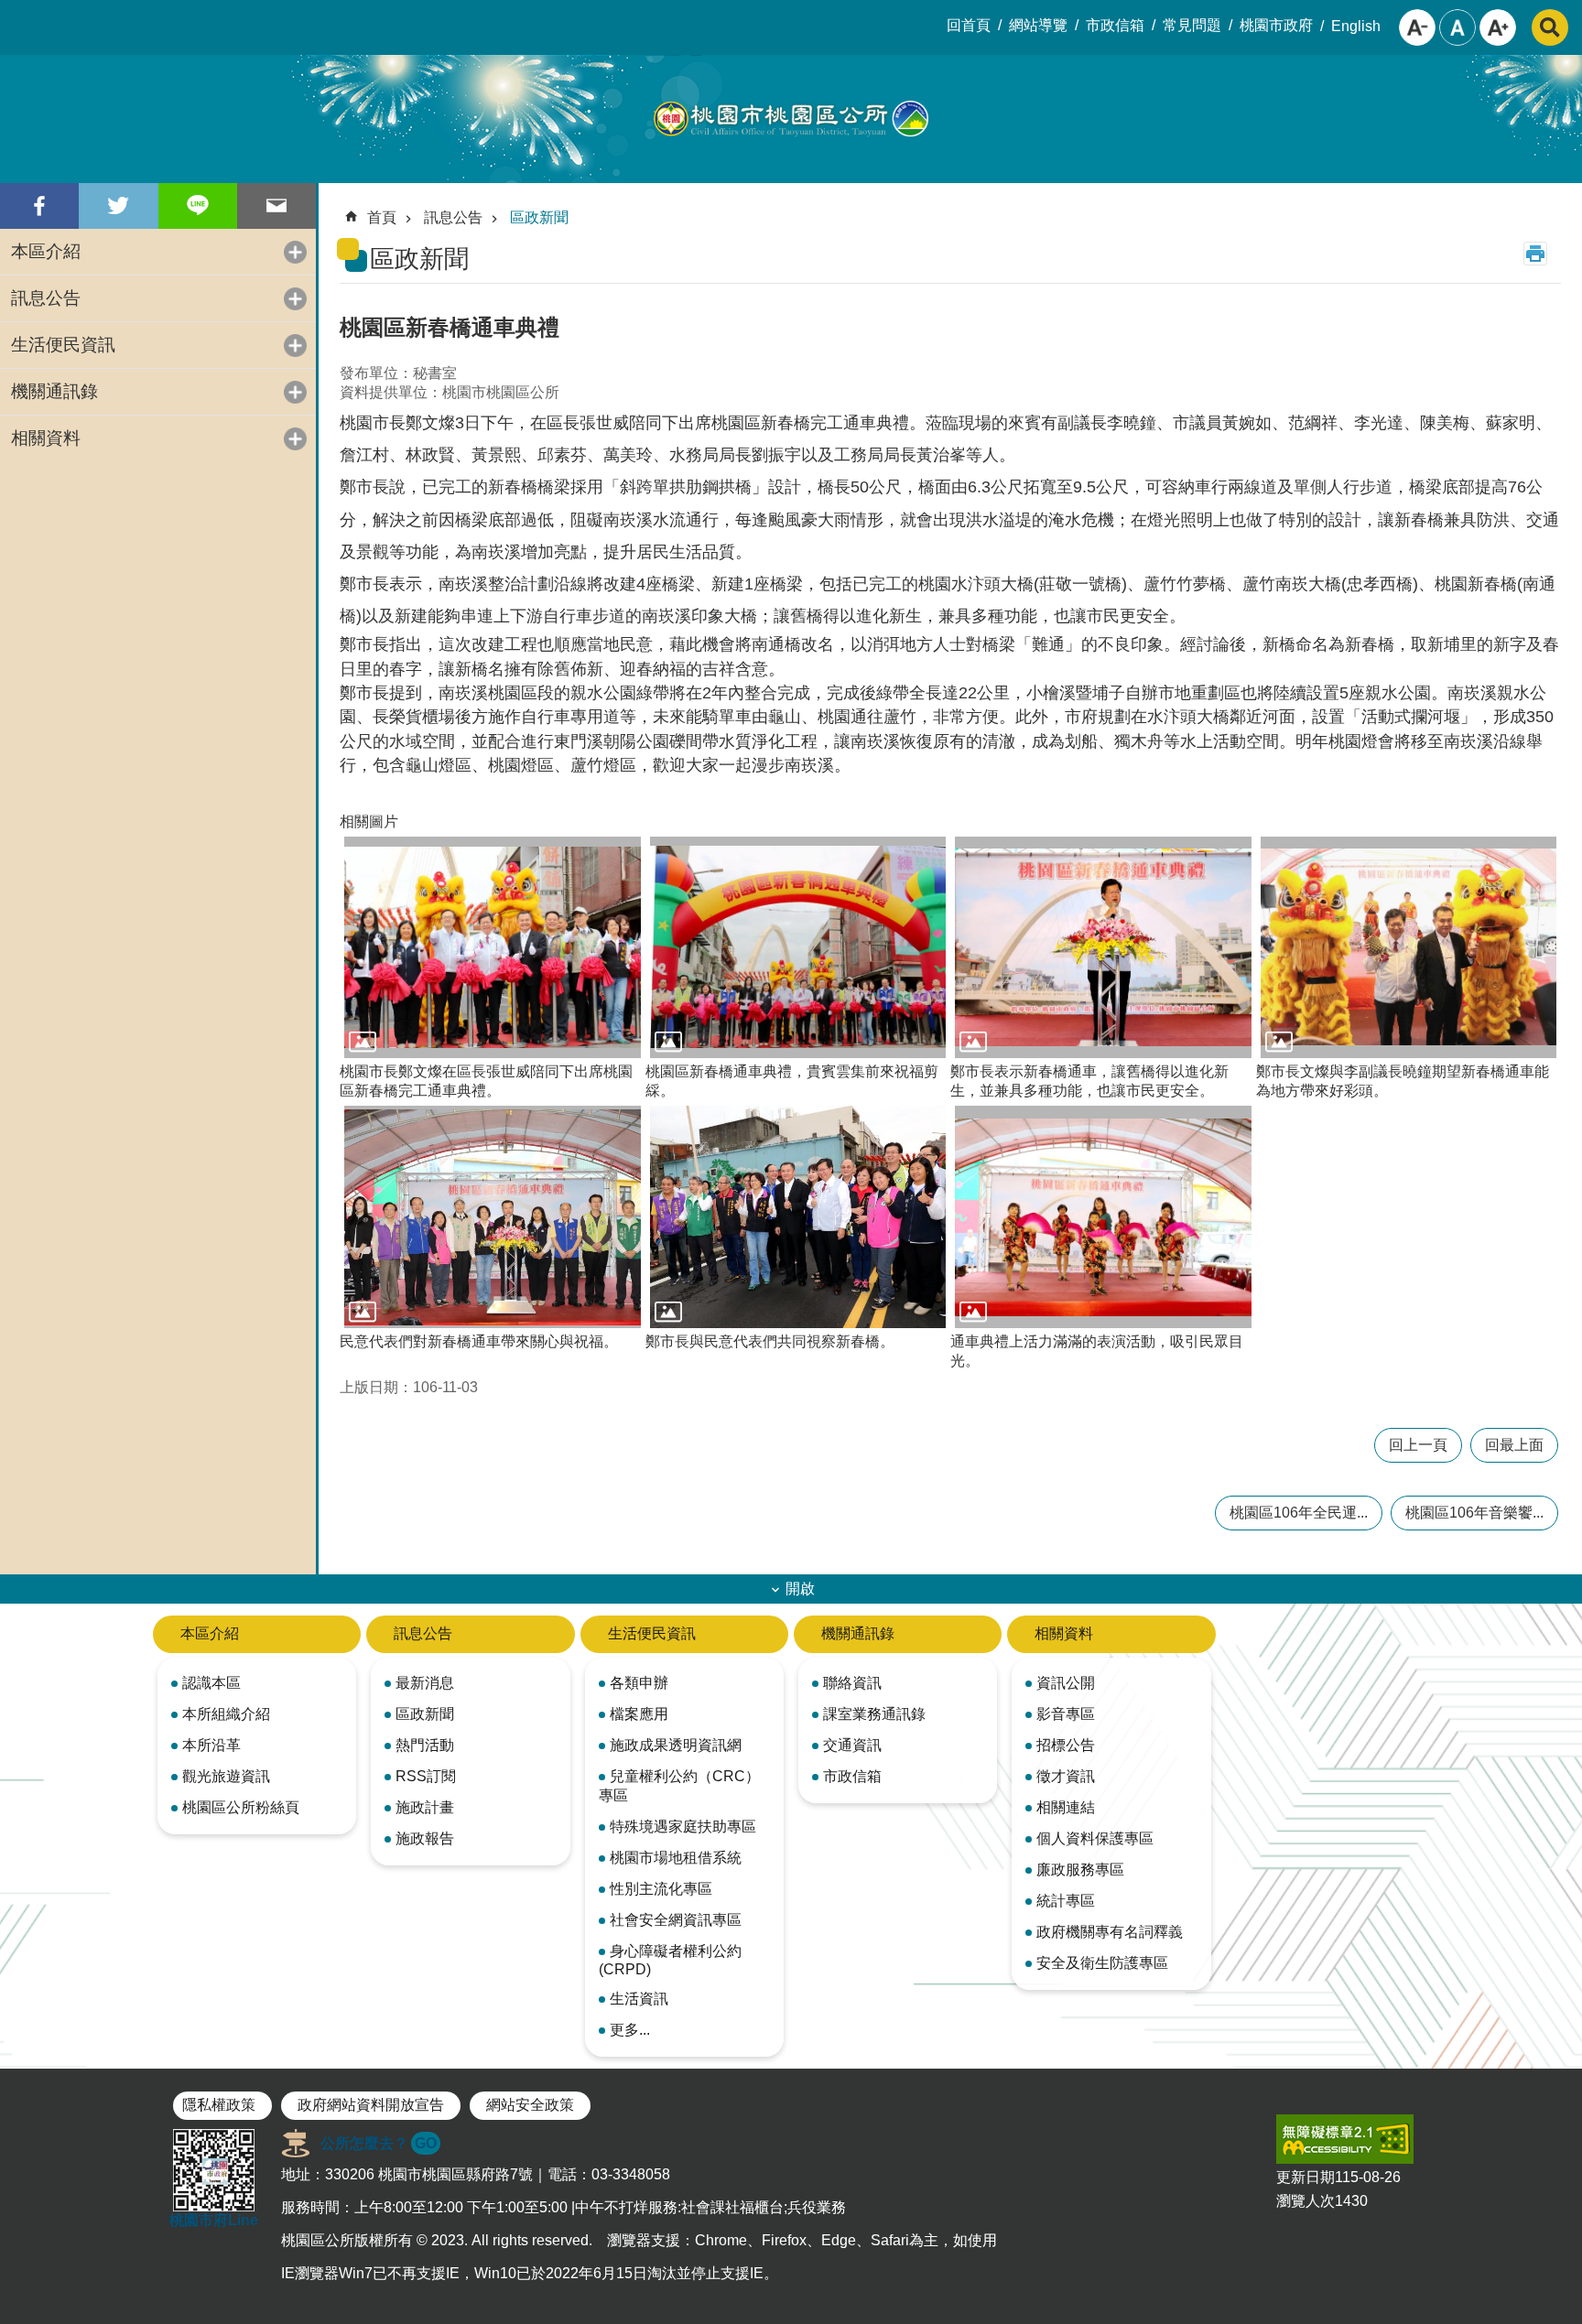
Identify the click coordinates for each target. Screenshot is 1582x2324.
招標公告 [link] (1066, 1745)
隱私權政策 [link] (219, 2105)
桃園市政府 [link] (1276, 25)
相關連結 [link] (1066, 1807)
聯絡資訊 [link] (852, 1683)
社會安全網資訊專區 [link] (676, 1920)
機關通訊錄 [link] (54, 391)
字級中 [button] (1457, 27)
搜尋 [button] (1550, 27)
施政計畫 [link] (425, 1807)
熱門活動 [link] (425, 1745)
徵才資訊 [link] (1066, 1776)
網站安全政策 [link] (530, 2105)
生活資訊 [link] (639, 1999)
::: (15, 15)
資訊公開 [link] (1066, 1683)
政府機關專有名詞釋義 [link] (1110, 1932)
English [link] (1356, 26)
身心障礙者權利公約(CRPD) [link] (670, 1960)
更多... (630, 2030)
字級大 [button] (1498, 27)
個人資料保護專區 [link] (1095, 1838)
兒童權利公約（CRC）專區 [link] (679, 1786)
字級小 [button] (1417, 27)
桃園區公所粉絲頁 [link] (241, 1807)
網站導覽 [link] (1038, 25)
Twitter (118, 206)
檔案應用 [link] (639, 1714)
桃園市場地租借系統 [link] (676, 1858)
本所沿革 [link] (211, 1745)
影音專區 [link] (1066, 1714)
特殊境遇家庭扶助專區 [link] (683, 1827)
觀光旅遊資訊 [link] (226, 1776)
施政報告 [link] (425, 1838)
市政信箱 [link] (1115, 25)
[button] (493, 948)
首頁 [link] (382, 217)
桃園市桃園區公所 (791, 119)
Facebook (39, 206)
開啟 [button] (800, 1589)
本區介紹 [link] (46, 251)
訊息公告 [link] (46, 298)
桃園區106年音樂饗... (1474, 1513)
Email (276, 206)
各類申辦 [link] (639, 1683)
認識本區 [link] (211, 1683)
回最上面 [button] (1514, 1445)
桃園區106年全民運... (1299, 1513)
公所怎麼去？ (379, 2143)
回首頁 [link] (969, 25)
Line (198, 206)
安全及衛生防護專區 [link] (1102, 1963)
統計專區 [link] (1066, 1901)
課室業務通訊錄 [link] (874, 1714)
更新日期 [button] (1306, 2177)
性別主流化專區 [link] (661, 1889)
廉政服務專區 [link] (1080, 1870)
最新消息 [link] (425, 1683)
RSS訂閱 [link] (426, 1776)
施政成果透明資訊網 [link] (676, 1745)
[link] (1345, 2139)
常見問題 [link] (1192, 25)
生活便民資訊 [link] (63, 345)
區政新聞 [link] (539, 217)
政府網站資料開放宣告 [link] (371, 2105)
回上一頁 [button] (1418, 1445)
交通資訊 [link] (852, 1745)
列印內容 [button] (1535, 254)
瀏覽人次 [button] (1306, 2201)
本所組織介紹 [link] (226, 1714)
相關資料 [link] (46, 438)
